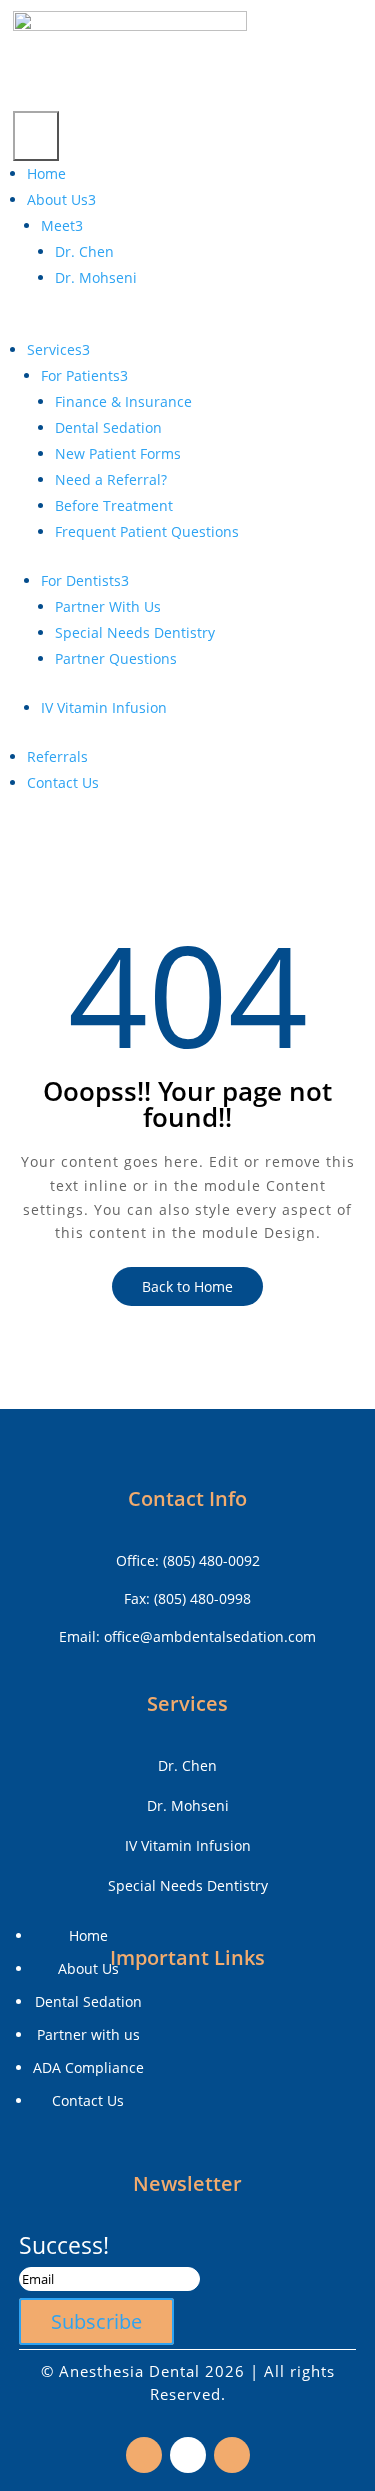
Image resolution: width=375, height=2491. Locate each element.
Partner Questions (116, 658)
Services (58, 349)
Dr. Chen (84, 251)
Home (46, 173)
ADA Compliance (88, 2067)
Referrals (57, 756)
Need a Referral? (111, 479)
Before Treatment (114, 505)
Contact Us (63, 782)
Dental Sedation (108, 427)
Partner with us (88, 2034)
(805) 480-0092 (211, 1560)
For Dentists (85, 580)
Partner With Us (108, 606)
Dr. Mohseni (96, 277)
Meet (62, 225)
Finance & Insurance (123, 401)
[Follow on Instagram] (188, 2455)
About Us (61, 199)
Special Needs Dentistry (135, 632)
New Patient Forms (118, 453)
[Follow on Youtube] (232, 2455)
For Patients (84, 375)
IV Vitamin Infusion (104, 707)
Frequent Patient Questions (147, 531)
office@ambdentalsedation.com (210, 1636)
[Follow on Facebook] (144, 2455)
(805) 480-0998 (202, 1598)
